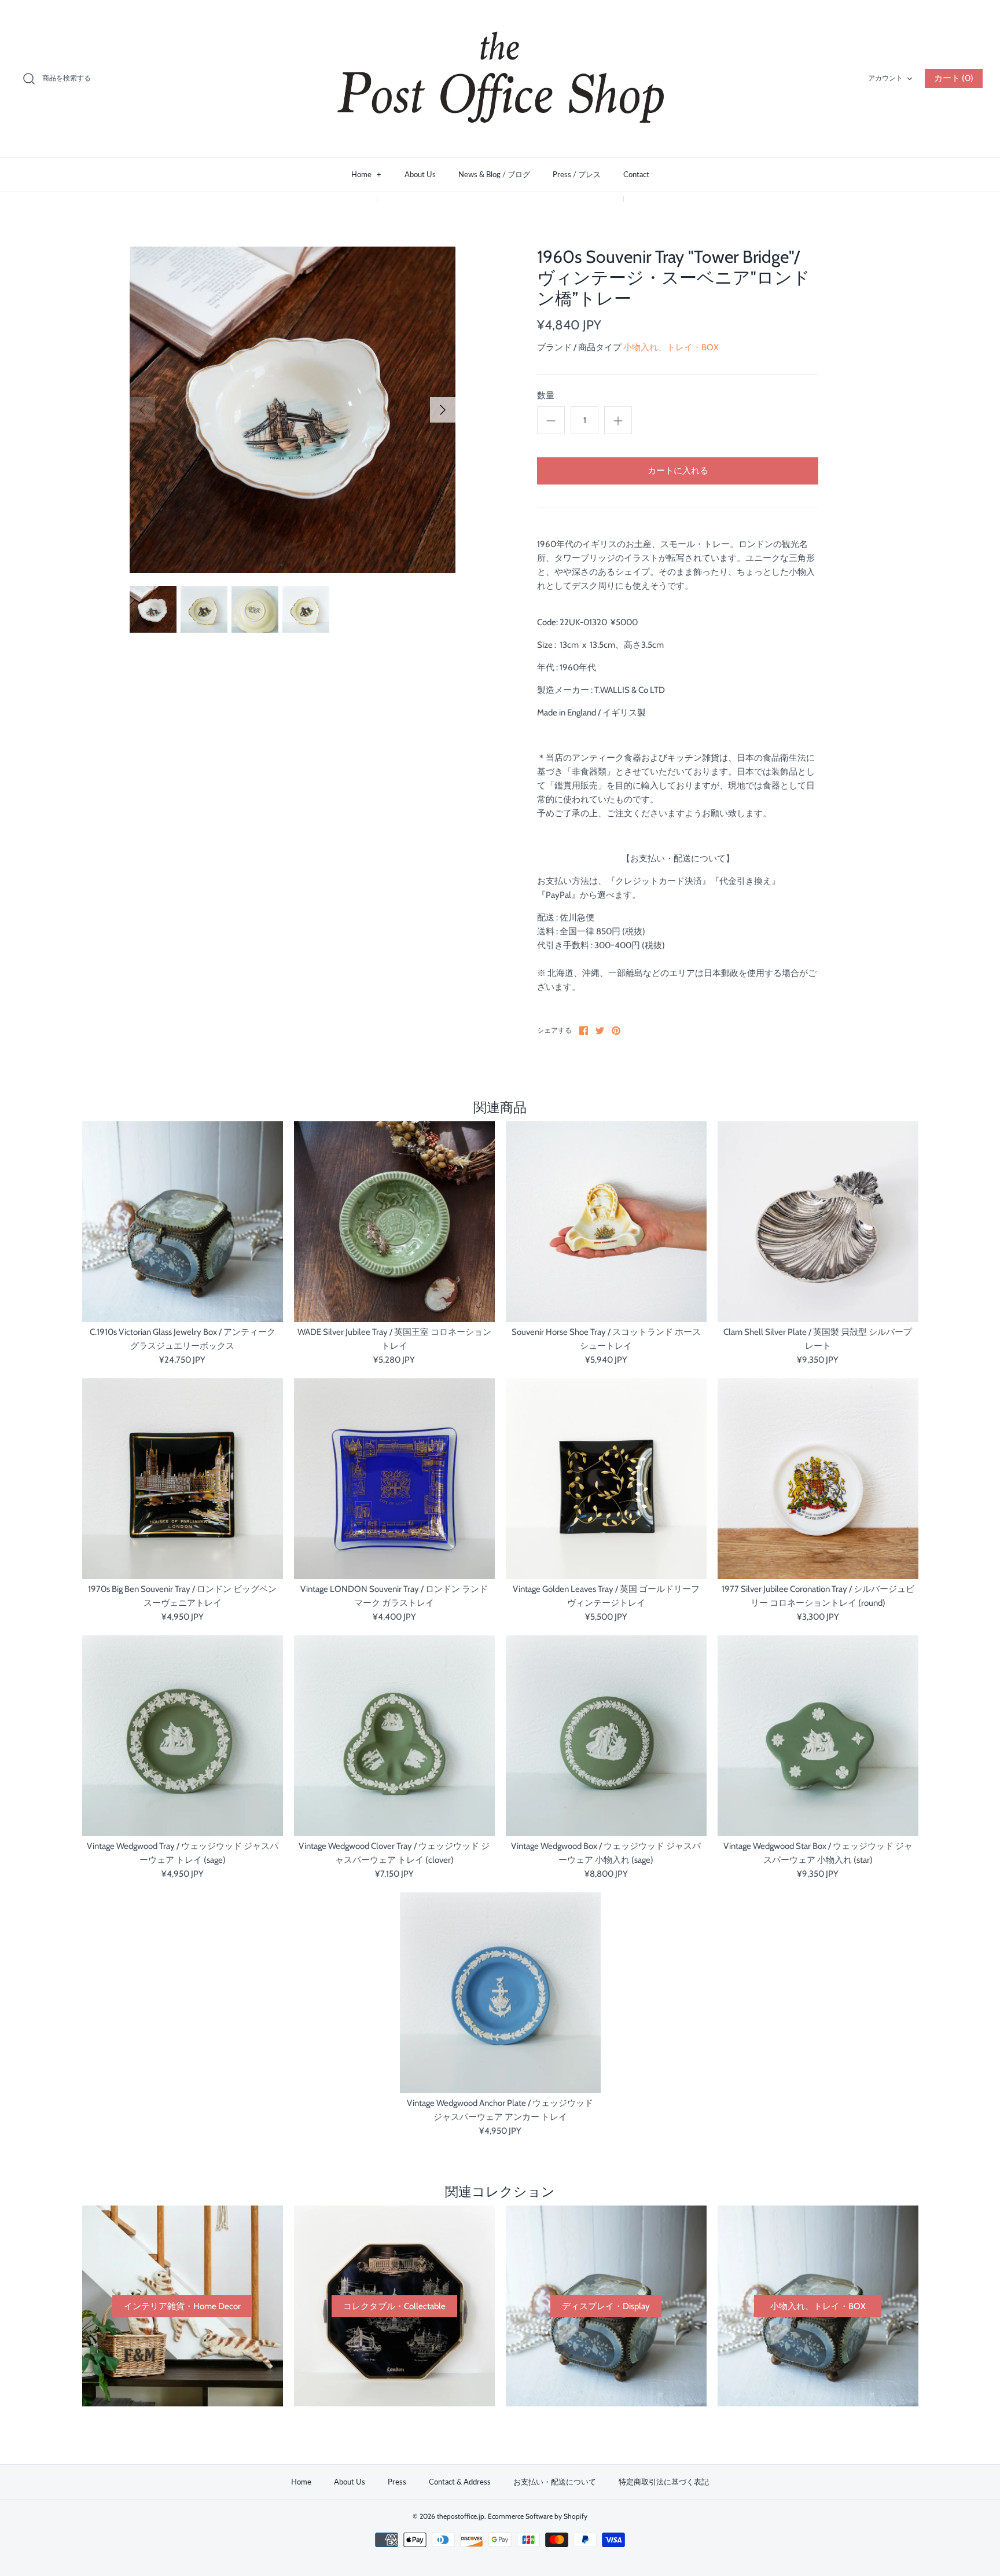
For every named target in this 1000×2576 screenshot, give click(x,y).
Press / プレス (577, 174)
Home (366, 174)
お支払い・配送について (555, 2482)
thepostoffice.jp (461, 2516)
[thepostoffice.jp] (500, 78)
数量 (546, 395)
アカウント (885, 78)
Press (397, 2482)
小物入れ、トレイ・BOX (671, 347)
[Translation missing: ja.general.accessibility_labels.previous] (142, 410)
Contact (636, 174)
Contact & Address (460, 2482)
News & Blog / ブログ (494, 174)
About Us (420, 174)
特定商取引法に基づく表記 (664, 2482)
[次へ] (443, 410)
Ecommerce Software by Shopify (538, 2516)
